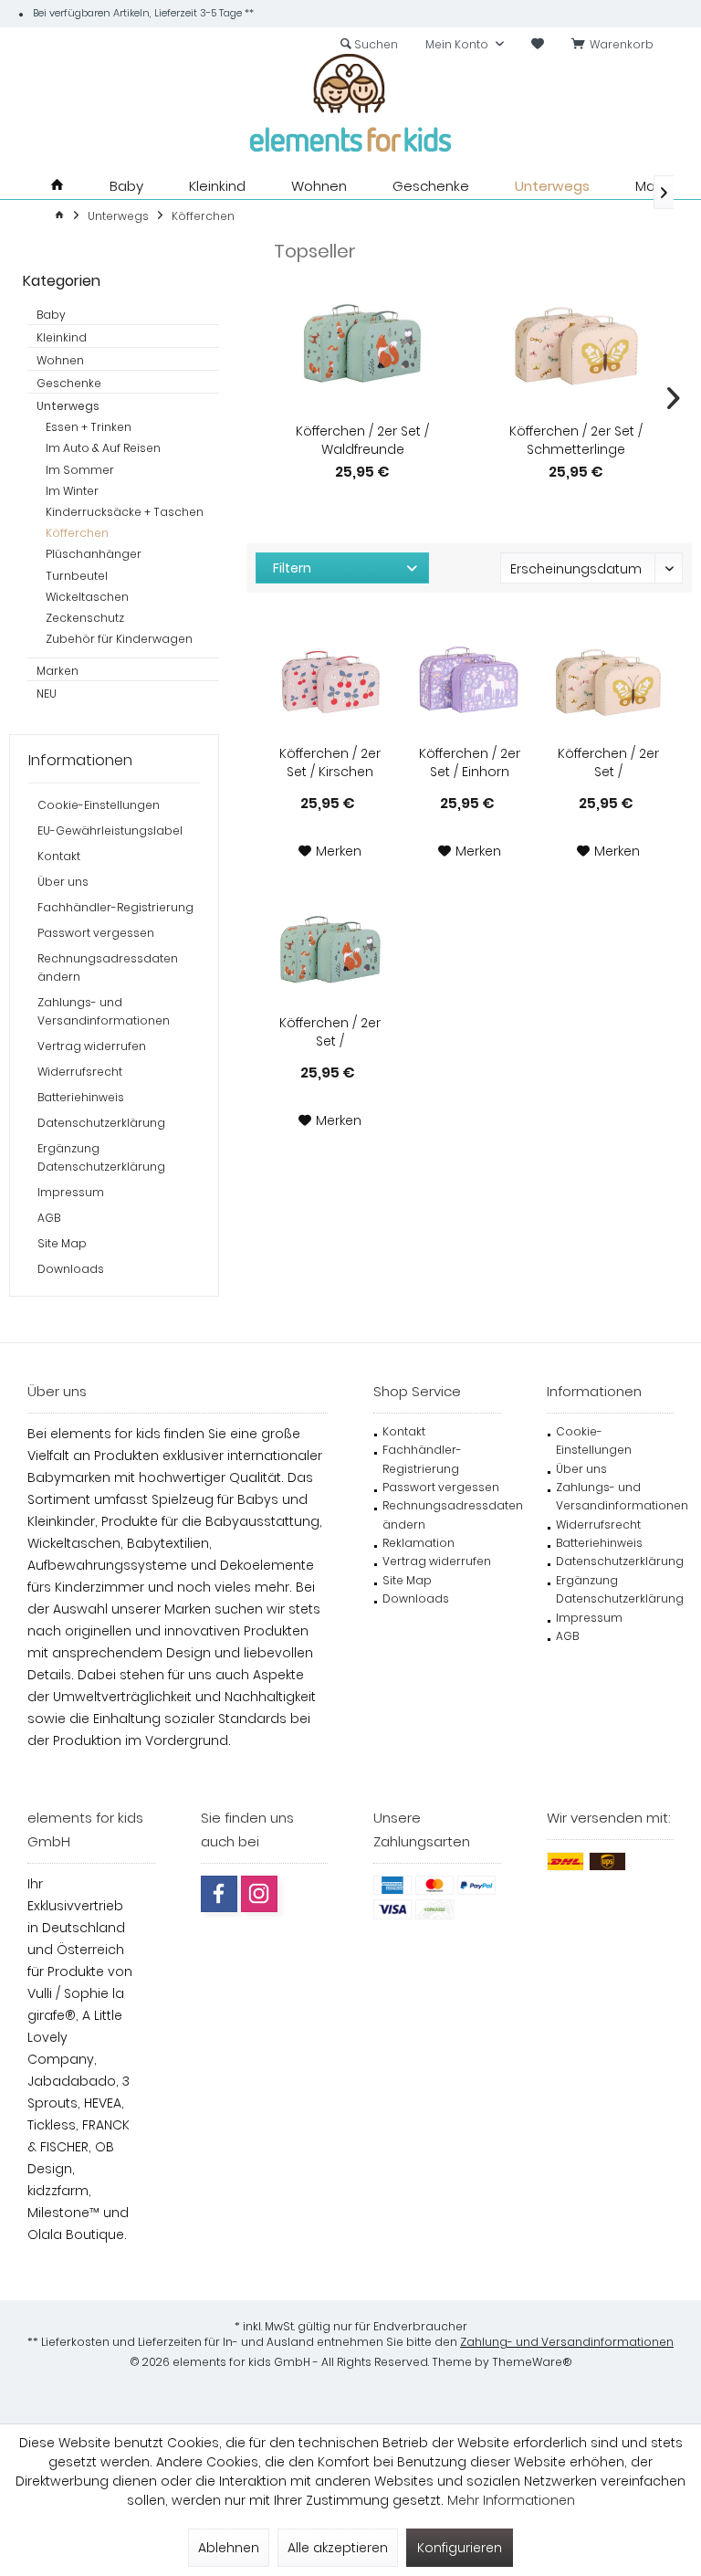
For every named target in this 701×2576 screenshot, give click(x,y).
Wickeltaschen (87, 597)
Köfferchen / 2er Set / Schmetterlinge (576, 440)
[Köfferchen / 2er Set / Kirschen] (330, 685)
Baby (51, 315)
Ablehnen (229, 2548)
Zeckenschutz (85, 618)
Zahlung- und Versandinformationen (567, 2342)
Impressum (71, 1192)
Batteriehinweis (81, 1097)
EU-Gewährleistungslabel (110, 831)
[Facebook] (219, 1894)
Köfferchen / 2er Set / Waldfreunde (362, 440)
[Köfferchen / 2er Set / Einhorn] (469, 685)
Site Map (62, 1243)
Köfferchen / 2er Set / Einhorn (470, 762)
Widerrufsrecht (80, 1072)
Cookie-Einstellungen (99, 805)
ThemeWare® (532, 2362)
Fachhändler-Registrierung (115, 907)
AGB (49, 1218)
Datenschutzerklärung (101, 1123)
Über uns (63, 882)
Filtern (292, 568)
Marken (58, 671)
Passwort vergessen (96, 933)
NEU (47, 694)
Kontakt (59, 856)
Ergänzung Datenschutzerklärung (101, 1157)
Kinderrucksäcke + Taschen (125, 512)
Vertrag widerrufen (92, 1046)
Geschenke (69, 383)
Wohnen (60, 360)
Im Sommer (80, 470)
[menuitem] (616, 45)
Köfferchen (77, 533)
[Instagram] (259, 1894)
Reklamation (419, 1543)
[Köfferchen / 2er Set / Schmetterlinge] (576, 349)
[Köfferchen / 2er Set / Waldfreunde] (362, 349)
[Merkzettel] (538, 44)
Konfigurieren (460, 2548)
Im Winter (72, 491)
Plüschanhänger (94, 554)
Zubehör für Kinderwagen (119, 639)
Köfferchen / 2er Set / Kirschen (330, 762)
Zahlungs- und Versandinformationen (104, 1011)
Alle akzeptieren (338, 2548)
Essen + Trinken (89, 427)
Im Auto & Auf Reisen (103, 448)
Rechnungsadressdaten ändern (108, 967)
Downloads (71, 1269)
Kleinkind (62, 337)
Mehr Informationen (511, 2500)
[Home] (57, 186)
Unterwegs (68, 406)
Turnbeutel (77, 576)
